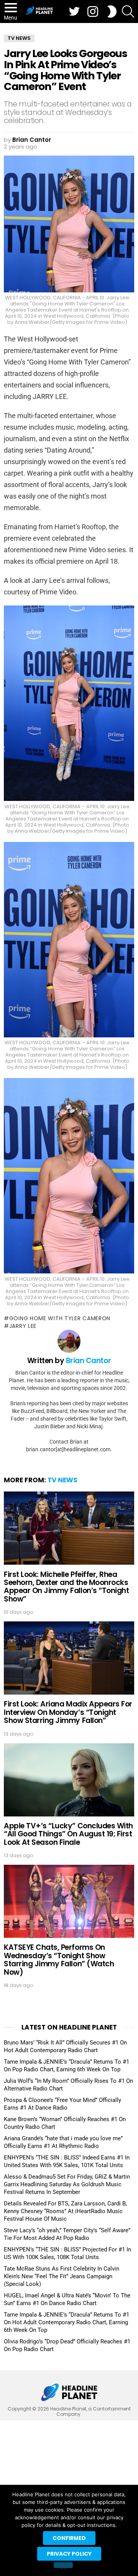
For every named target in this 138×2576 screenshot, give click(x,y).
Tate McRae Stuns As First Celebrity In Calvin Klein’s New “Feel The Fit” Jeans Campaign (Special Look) (62, 2276)
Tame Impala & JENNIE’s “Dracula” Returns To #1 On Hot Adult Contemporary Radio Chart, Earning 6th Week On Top (67, 2322)
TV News (62, 1480)
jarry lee (23, 1326)
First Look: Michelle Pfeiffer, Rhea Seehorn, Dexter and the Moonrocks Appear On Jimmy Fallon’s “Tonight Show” (66, 1587)
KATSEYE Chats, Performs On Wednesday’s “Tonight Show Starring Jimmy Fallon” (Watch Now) (59, 1960)
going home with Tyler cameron (60, 1318)
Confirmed (69, 2538)
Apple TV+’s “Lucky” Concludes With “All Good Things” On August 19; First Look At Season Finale (68, 1834)
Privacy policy (69, 2554)
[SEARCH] (128, 11)
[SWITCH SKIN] (112, 11)
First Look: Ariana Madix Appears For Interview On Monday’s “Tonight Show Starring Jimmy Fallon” (68, 1712)
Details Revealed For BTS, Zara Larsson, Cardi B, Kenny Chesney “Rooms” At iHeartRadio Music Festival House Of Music (65, 2211)
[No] (63, 2565)
